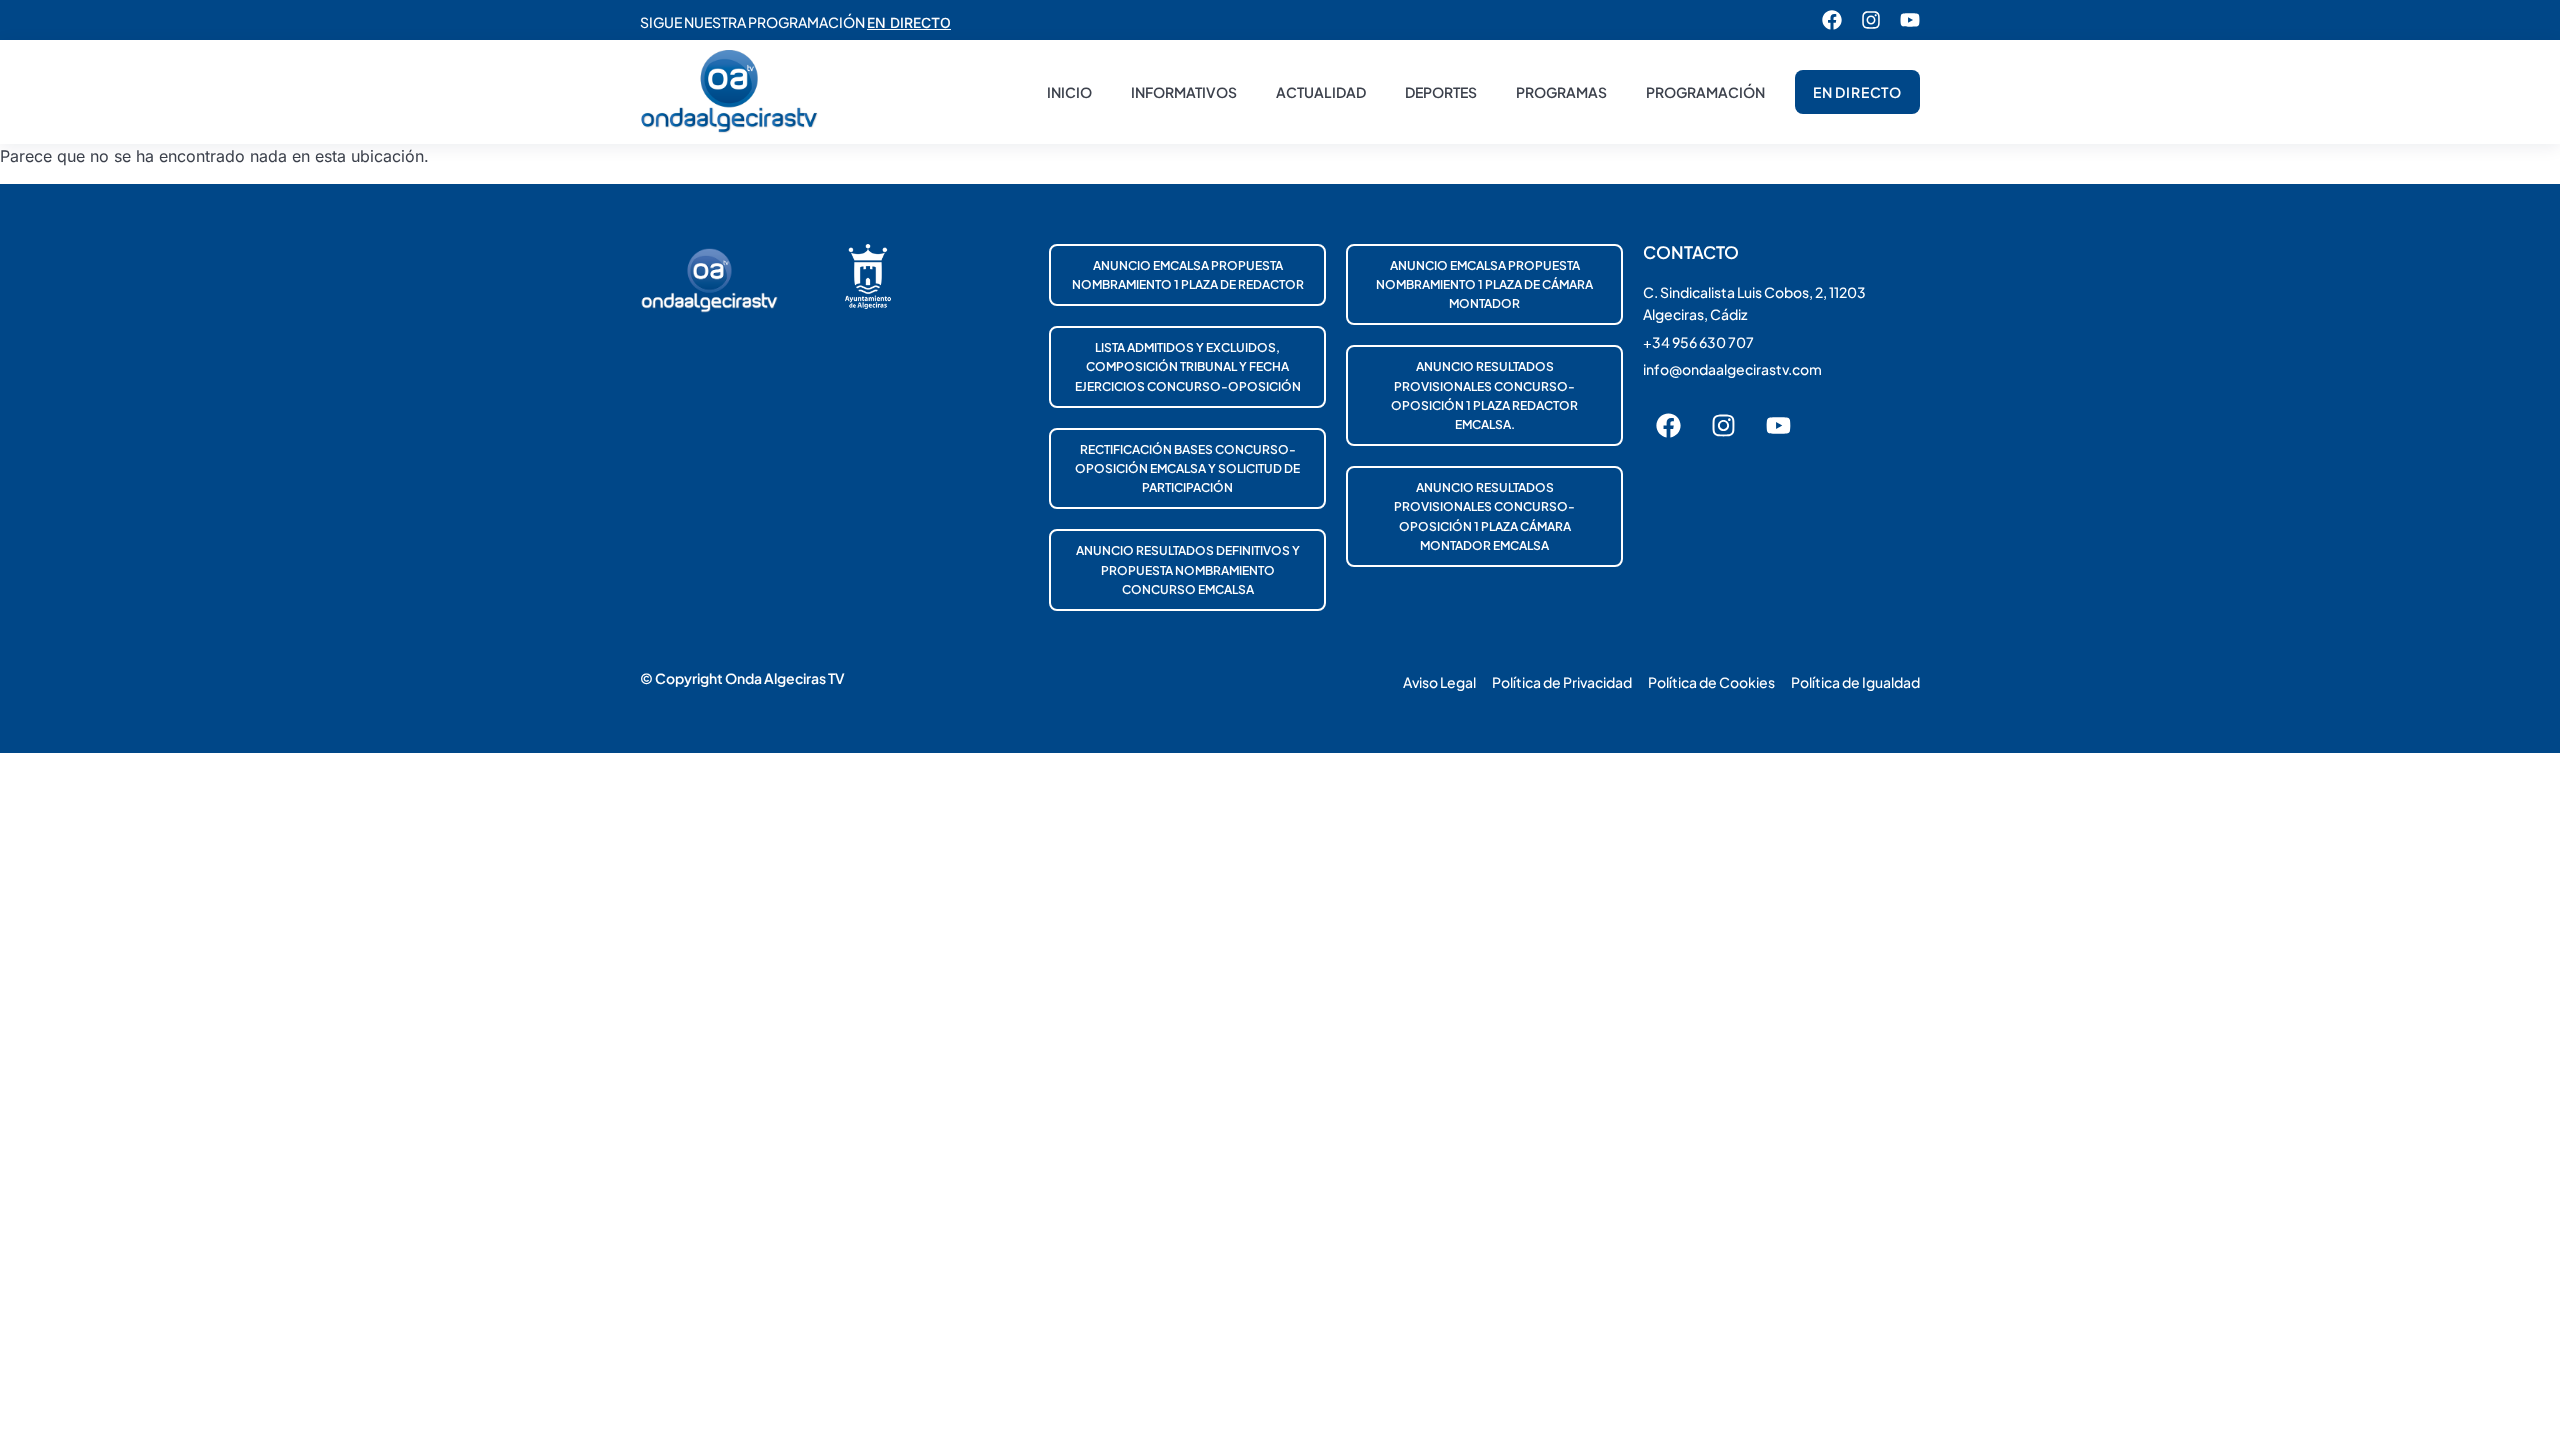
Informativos (1184, 92)
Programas (1561, 92)
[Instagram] (1871, 20)
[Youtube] (1910, 20)
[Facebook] (1832, 20)
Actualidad (1321, 92)
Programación (1705, 92)
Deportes (1441, 92)
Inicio (1069, 92)
